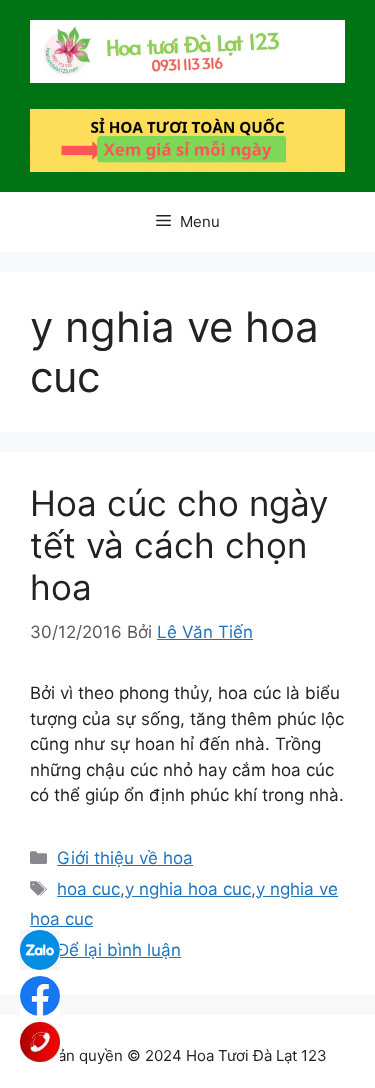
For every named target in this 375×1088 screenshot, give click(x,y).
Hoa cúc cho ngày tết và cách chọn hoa (179, 545)
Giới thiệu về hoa (125, 858)
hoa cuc (88, 889)
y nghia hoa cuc (188, 889)
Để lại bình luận (119, 950)
